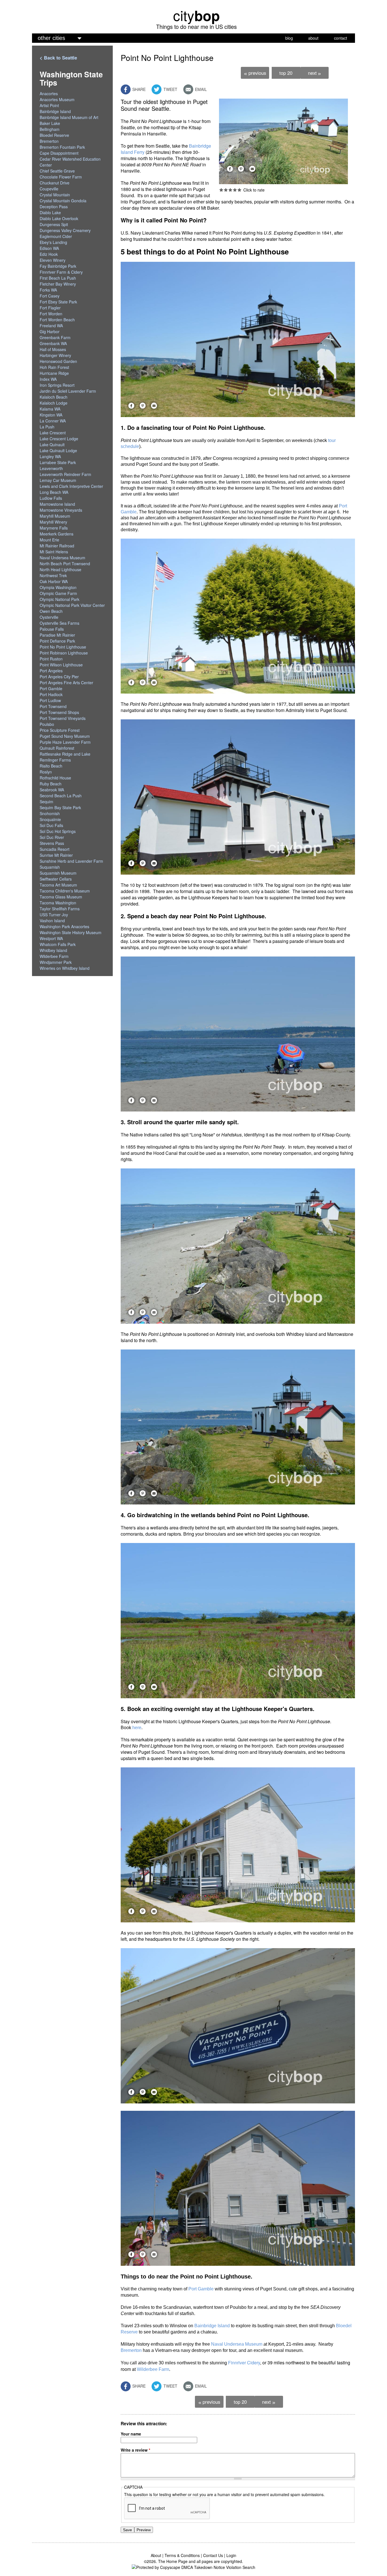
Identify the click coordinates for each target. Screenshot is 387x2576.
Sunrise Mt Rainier (56, 855)
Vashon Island (52, 921)
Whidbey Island (53, 950)
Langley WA (50, 456)
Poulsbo (47, 724)
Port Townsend (53, 706)
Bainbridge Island (212, 2326)
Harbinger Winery (55, 355)
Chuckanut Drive (55, 183)
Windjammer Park (56, 962)
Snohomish (50, 813)
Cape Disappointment (59, 153)
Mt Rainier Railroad (57, 546)
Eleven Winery (53, 260)
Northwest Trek (53, 575)
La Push (47, 427)
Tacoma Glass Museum (61, 897)
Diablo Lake (50, 212)
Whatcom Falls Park (58, 944)
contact (341, 38)
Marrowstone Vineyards (61, 510)
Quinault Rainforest (57, 748)
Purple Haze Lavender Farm (65, 742)
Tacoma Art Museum (58, 885)
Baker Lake (50, 123)
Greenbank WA (53, 343)
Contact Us (213, 2555)
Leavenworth (51, 468)
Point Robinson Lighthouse (64, 653)
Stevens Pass (52, 843)
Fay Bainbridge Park (58, 266)
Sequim (46, 802)
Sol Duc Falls (51, 825)
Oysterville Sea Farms (59, 623)
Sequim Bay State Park (60, 807)
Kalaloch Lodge (54, 403)
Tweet (170, 89)
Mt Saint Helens (54, 552)
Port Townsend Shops (59, 712)
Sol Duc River (52, 837)
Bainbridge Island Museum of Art (69, 117)
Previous (255, 73)
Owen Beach (51, 611)
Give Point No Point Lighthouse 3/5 (230, 190)
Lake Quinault (52, 445)
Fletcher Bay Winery (58, 284)
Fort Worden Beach (57, 320)
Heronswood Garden (58, 361)
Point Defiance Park (57, 641)
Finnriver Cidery (244, 2363)
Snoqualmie (50, 819)
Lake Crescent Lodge (59, 439)
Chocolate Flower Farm (61, 177)
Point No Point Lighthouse (63, 647)
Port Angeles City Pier (59, 677)
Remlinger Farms (55, 760)
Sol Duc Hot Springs (58, 831)
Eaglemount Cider (56, 236)
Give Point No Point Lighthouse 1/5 (221, 190)
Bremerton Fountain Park (62, 147)
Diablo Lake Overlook (59, 218)
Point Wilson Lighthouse (61, 665)
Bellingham (50, 129)
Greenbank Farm (55, 337)
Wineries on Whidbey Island (65, 968)
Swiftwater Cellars (56, 879)
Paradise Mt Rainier (57, 635)
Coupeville (49, 189)
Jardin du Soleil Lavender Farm (68, 391)
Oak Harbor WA (54, 581)
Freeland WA (51, 326)
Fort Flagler (50, 308)
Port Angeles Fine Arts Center (66, 683)
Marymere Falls (54, 528)
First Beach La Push (58, 278)
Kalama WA (50, 409)
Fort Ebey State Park (58, 302)
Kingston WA (51, 415)
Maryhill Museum (55, 516)
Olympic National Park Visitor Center (72, 605)
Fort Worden (51, 314)
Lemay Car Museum (58, 480)
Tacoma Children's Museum (65, 891)
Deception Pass (54, 207)
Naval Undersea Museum (237, 2344)
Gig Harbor (50, 331)
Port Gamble (201, 2289)
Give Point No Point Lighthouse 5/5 (239, 190)
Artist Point (49, 105)
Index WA (48, 379)
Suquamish (50, 867)
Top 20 (286, 73)
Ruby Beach (51, 784)
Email (200, 89)
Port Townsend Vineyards (63, 718)
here (137, 1728)
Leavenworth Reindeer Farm (65, 474)
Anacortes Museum (57, 99)
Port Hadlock (51, 694)
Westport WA (51, 938)
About (156, 2555)
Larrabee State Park (58, 462)
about (313, 38)
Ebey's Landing (53, 242)
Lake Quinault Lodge (58, 450)
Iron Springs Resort (57, 385)
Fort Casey (50, 296)
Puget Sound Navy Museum (65, 736)
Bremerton (131, 2350)
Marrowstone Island (57, 504)
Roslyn (46, 772)
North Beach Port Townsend (65, 564)
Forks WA (48, 290)
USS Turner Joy (54, 915)
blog (289, 38)
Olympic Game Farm (58, 593)
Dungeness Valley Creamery (65, 230)
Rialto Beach (51, 766)
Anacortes (49, 93)
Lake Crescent (53, 433)
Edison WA (49, 248)
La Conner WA (53, 421)
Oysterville (49, 617)
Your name (131, 2434)
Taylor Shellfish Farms (60, 909)
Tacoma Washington (58, 903)
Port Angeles (51, 671)
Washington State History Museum (71, 932)
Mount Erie (49, 540)
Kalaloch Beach (54, 397)
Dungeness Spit (54, 224)
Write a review (135, 2450)
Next (314, 73)
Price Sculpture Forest (60, 730)
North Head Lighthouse (60, 569)
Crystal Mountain (55, 195)
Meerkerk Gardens (57, 534)
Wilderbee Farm (153, 2369)
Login (231, 2555)
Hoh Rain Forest (54, 367)
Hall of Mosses (53, 349)
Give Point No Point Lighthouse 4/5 (235, 190)
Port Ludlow (50, 700)
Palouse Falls (52, 629)
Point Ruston (51, 659)
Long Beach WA (54, 492)
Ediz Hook (49, 254)
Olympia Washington (58, 587)
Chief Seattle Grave (57, 171)
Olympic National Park (59, 599)
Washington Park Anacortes (64, 926)
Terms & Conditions (182, 2555)
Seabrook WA (52, 790)
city (196, 15)
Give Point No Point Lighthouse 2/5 (226, 190)
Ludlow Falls (51, 498)
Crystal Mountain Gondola (63, 201)
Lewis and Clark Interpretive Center (71, 486)
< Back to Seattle (58, 58)
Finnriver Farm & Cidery (61, 272)
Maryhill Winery (53, 522)
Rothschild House (55, 778)
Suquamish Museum (58, 873)
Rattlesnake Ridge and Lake (65, 754)
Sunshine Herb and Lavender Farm (71, 861)
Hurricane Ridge (54, 373)
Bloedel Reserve (54, 135)
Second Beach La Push (61, 796)
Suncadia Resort (55, 849)
